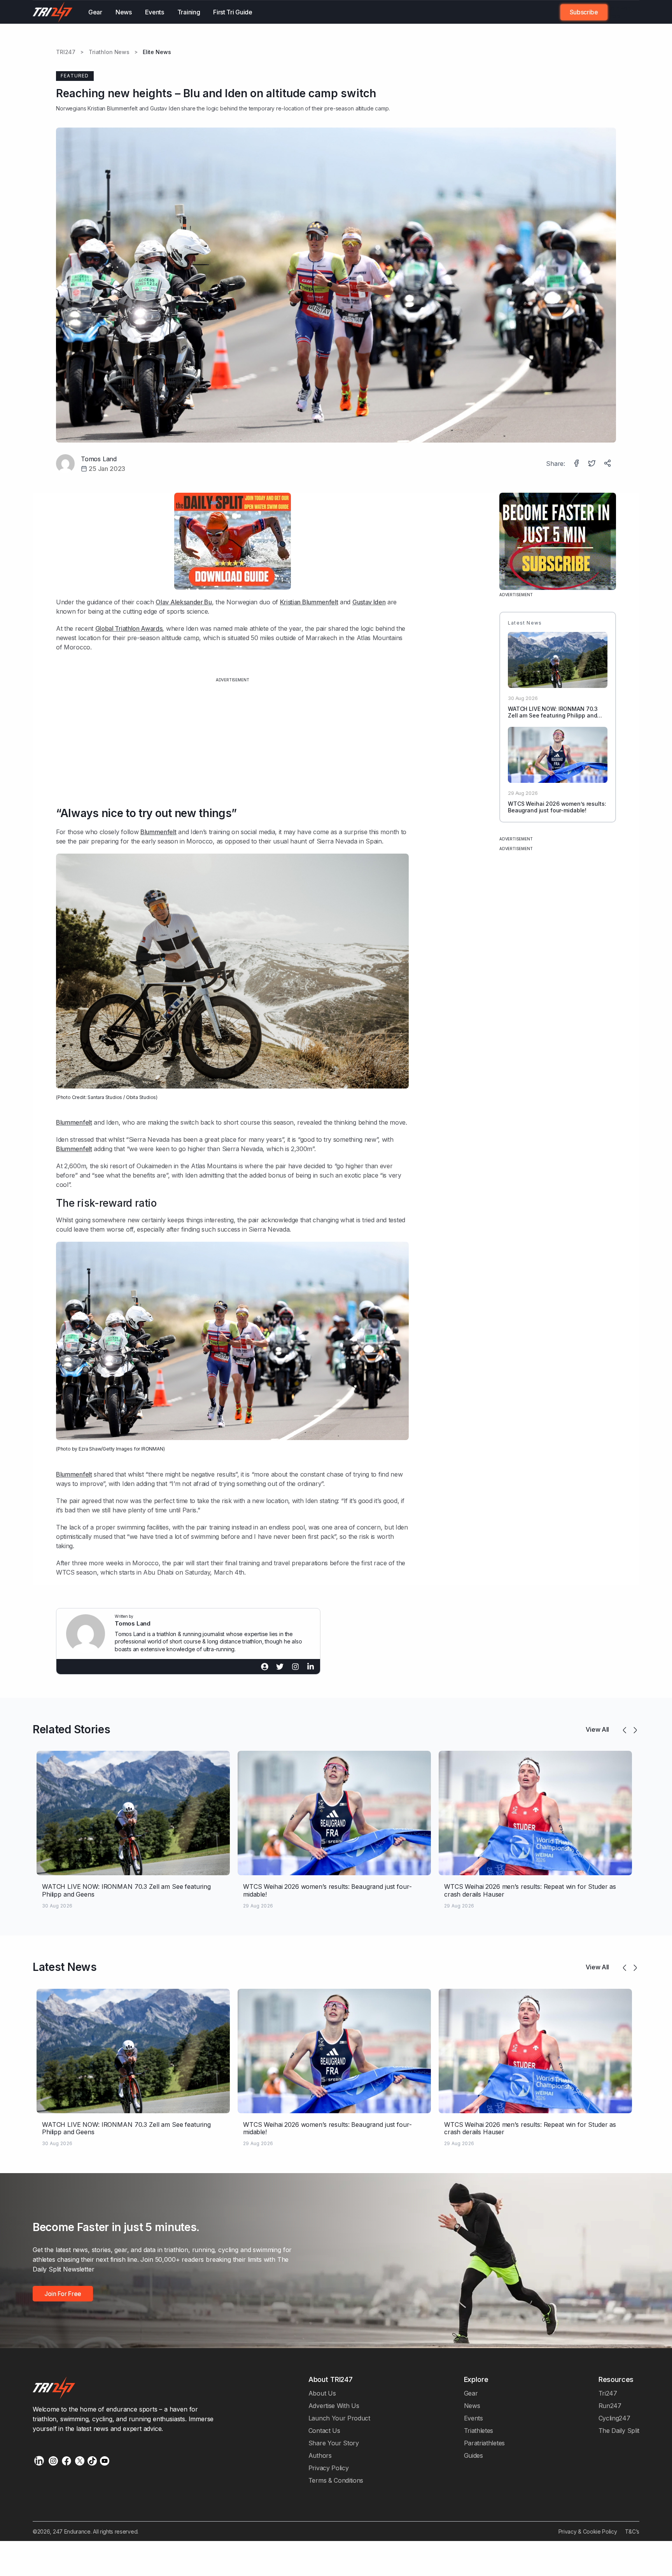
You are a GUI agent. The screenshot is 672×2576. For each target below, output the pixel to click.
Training (189, 12)
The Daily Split (619, 2431)
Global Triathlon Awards (129, 628)
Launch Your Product (339, 2418)
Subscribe (584, 12)
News (124, 12)
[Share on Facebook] (577, 464)
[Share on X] (593, 464)
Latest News (65, 1967)
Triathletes (479, 2431)
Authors (320, 2455)
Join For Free (619, 12)
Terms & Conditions (336, 2480)
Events (155, 12)
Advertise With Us (334, 2406)
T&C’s (632, 2531)
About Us (322, 2393)
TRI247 (66, 52)
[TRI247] (53, 12)
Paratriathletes (484, 2443)
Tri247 (608, 2393)
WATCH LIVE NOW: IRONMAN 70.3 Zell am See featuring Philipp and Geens (553, 715)
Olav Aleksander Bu (184, 602)
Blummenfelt (158, 832)
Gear (95, 12)
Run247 (610, 2406)
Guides (473, 2455)
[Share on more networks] (608, 464)
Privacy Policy (329, 2468)
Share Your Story (334, 2443)
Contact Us (324, 2431)
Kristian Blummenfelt (112, 108)
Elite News (157, 52)
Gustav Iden (165, 108)
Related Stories (71, 1729)
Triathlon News (109, 52)
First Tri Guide (233, 12)
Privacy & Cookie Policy (588, 2531)
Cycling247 (614, 2418)
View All (597, 1729)
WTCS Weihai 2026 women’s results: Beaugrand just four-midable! (557, 807)
